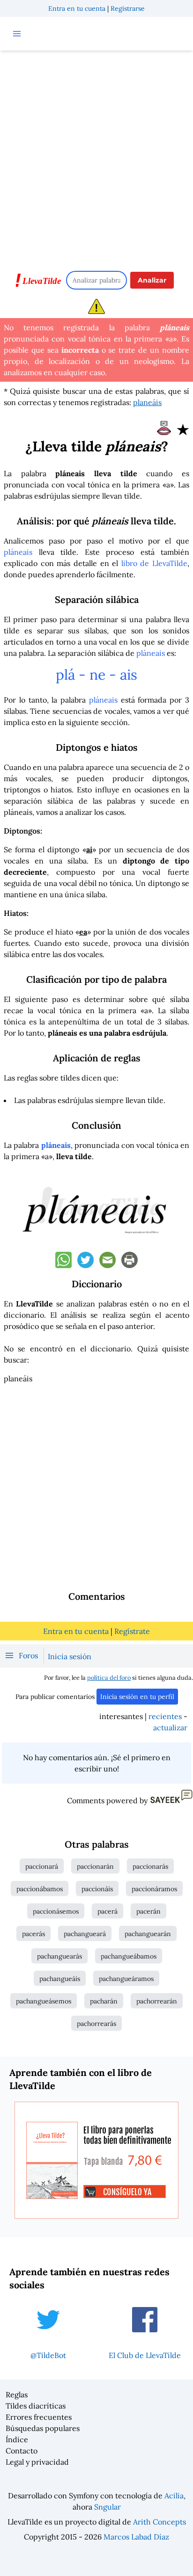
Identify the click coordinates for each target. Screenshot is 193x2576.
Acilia (174, 2496)
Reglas (17, 2395)
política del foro (109, 1678)
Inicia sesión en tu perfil (137, 1697)
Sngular (108, 2507)
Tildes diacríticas (36, 2406)
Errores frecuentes (39, 2417)
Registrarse (128, 8)
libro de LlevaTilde (154, 563)
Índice (17, 2439)
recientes (165, 1716)
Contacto (22, 2451)
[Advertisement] (96, 156)
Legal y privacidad (37, 2462)
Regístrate (132, 1631)
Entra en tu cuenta (77, 8)
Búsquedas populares (43, 2428)
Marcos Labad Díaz (136, 2537)
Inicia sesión (70, 1656)
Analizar (152, 280)
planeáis (147, 402)
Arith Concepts (160, 2522)
